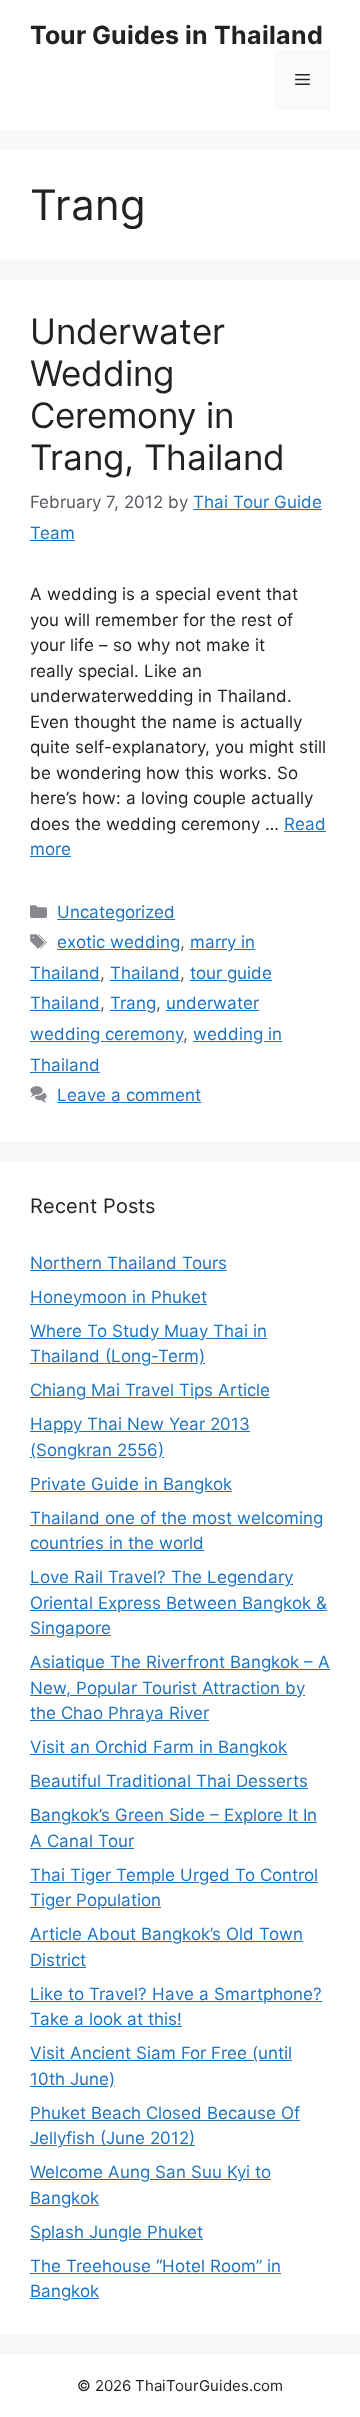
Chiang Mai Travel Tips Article (150, 1390)
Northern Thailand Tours (128, 1263)
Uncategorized (116, 912)
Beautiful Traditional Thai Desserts (169, 1781)
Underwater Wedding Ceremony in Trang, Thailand (157, 394)
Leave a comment (129, 1095)
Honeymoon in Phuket (118, 1297)
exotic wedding (118, 942)
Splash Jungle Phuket (116, 2232)
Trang (133, 1003)
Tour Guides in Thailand (176, 35)
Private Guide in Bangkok (131, 1484)
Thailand (145, 973)
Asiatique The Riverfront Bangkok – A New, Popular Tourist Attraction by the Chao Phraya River (180, 1687)
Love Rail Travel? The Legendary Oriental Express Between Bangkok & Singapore (178, 1602)
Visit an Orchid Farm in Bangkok (158, 1747)
